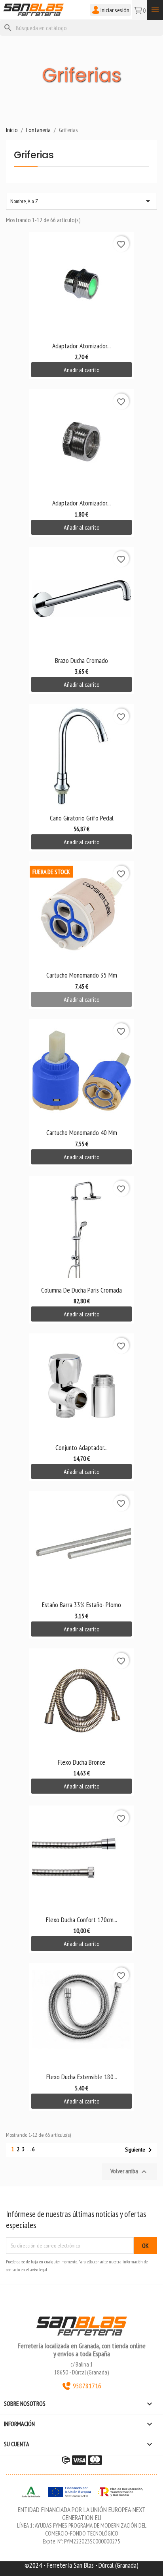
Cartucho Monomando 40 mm (82, 1132)
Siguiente (140, 2150)
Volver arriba (130, 2172)
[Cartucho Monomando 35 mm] (81, 913)
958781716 (87, 2386)
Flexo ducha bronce (81, 1762)
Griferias (34, 156)
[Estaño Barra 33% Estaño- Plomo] (81, 1543)
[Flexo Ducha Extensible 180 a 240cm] (81, 2015)
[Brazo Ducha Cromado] (81, 599)
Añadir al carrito (82, 370)
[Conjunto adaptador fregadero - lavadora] (81, 1386)
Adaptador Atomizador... (81, 346)
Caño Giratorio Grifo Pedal (82, 818)
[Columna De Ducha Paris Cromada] (81, 1228)
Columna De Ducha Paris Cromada (81, 1290)
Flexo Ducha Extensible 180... (82, 2077)
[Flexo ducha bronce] (81, 1701)
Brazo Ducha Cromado (81, 660)
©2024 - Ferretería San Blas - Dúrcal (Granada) (81, 2565)
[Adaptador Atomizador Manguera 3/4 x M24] (81, 284)
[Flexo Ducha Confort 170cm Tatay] (81, 1858)
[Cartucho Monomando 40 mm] (81, 1071)
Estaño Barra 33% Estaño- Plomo (81, 1605)
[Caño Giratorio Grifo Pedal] (81, 756)
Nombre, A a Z (81, 201)
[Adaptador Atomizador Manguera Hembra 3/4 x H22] (81, 441)
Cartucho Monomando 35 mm (82, 975)
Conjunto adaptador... (81, 1447)
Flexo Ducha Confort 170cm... (81, 1920)
